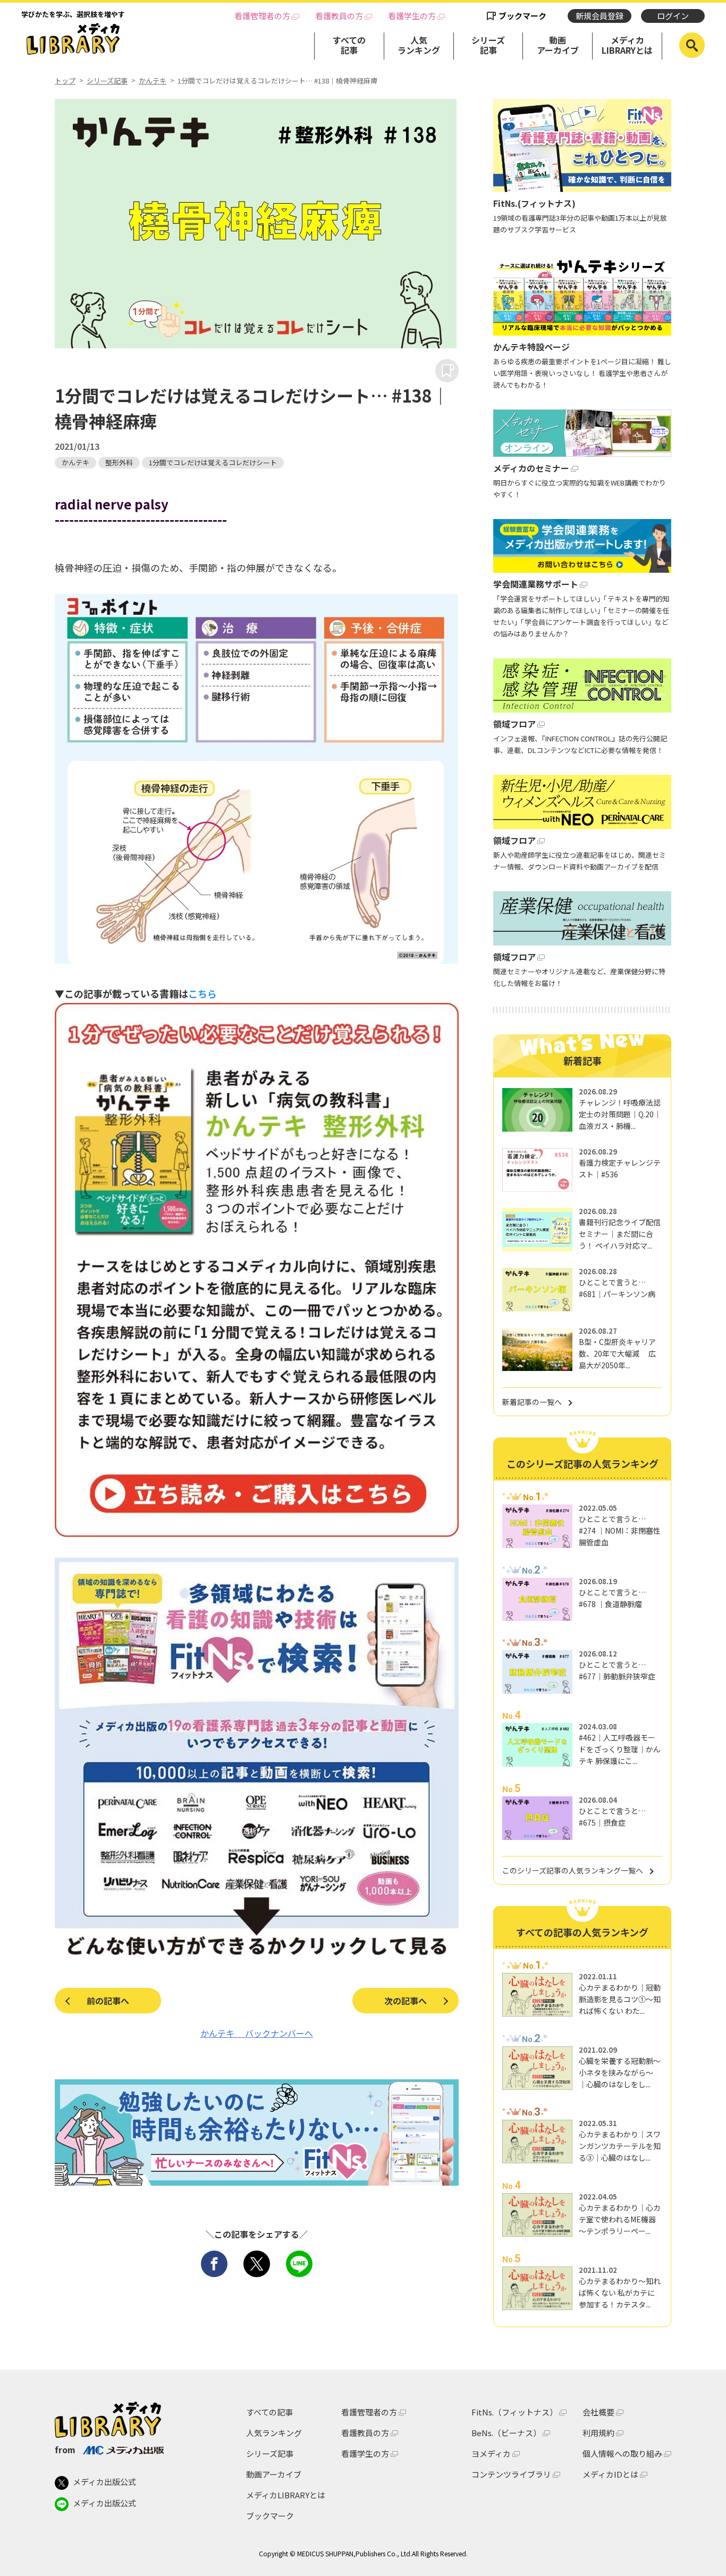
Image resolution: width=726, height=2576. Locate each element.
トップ (65, 81)
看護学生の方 (412, 16)
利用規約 (598, 2433)
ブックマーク (522, 16)
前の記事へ (108, 2001)
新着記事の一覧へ (532, 1402)
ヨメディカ (491, 2453)
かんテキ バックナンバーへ (257, 2033)
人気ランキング (419, 45)
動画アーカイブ (558, 45)
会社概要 (598, 2412)
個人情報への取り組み (622, 2453)
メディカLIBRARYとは (627, 45)
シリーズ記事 (488, 45)
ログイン (673, 16)
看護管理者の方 (262, 16)
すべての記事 (349, 45)
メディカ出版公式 (104, 2482)
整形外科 (119, 462)
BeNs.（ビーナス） (506, 2433)
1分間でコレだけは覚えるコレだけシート (213, 462)
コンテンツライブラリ (511, 2474)
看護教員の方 (339, 16)
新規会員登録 (600, 16)
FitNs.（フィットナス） (514, 2412)
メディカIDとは (610, 2474)
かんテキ (153, 81)
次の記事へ (406, 2001)
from (65, 2449)
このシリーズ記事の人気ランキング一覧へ (573, 1870)
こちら (202, 993)
